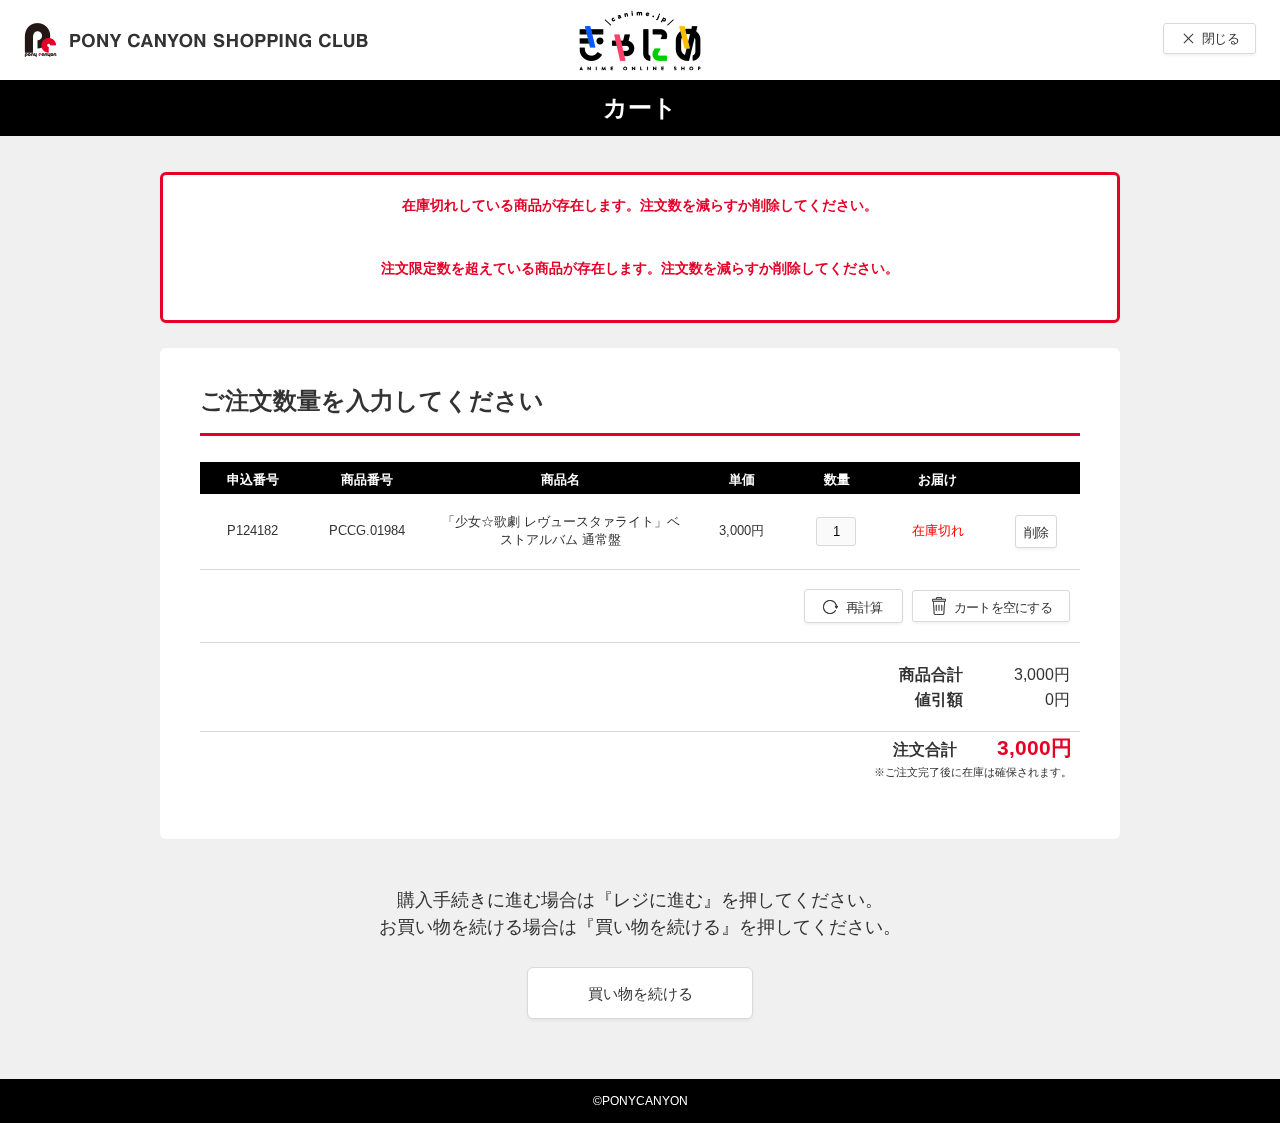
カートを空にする (1003, 607)
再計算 (864, 607)
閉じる (1220, 38)
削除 (1036, 532)
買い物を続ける (640, 993)
